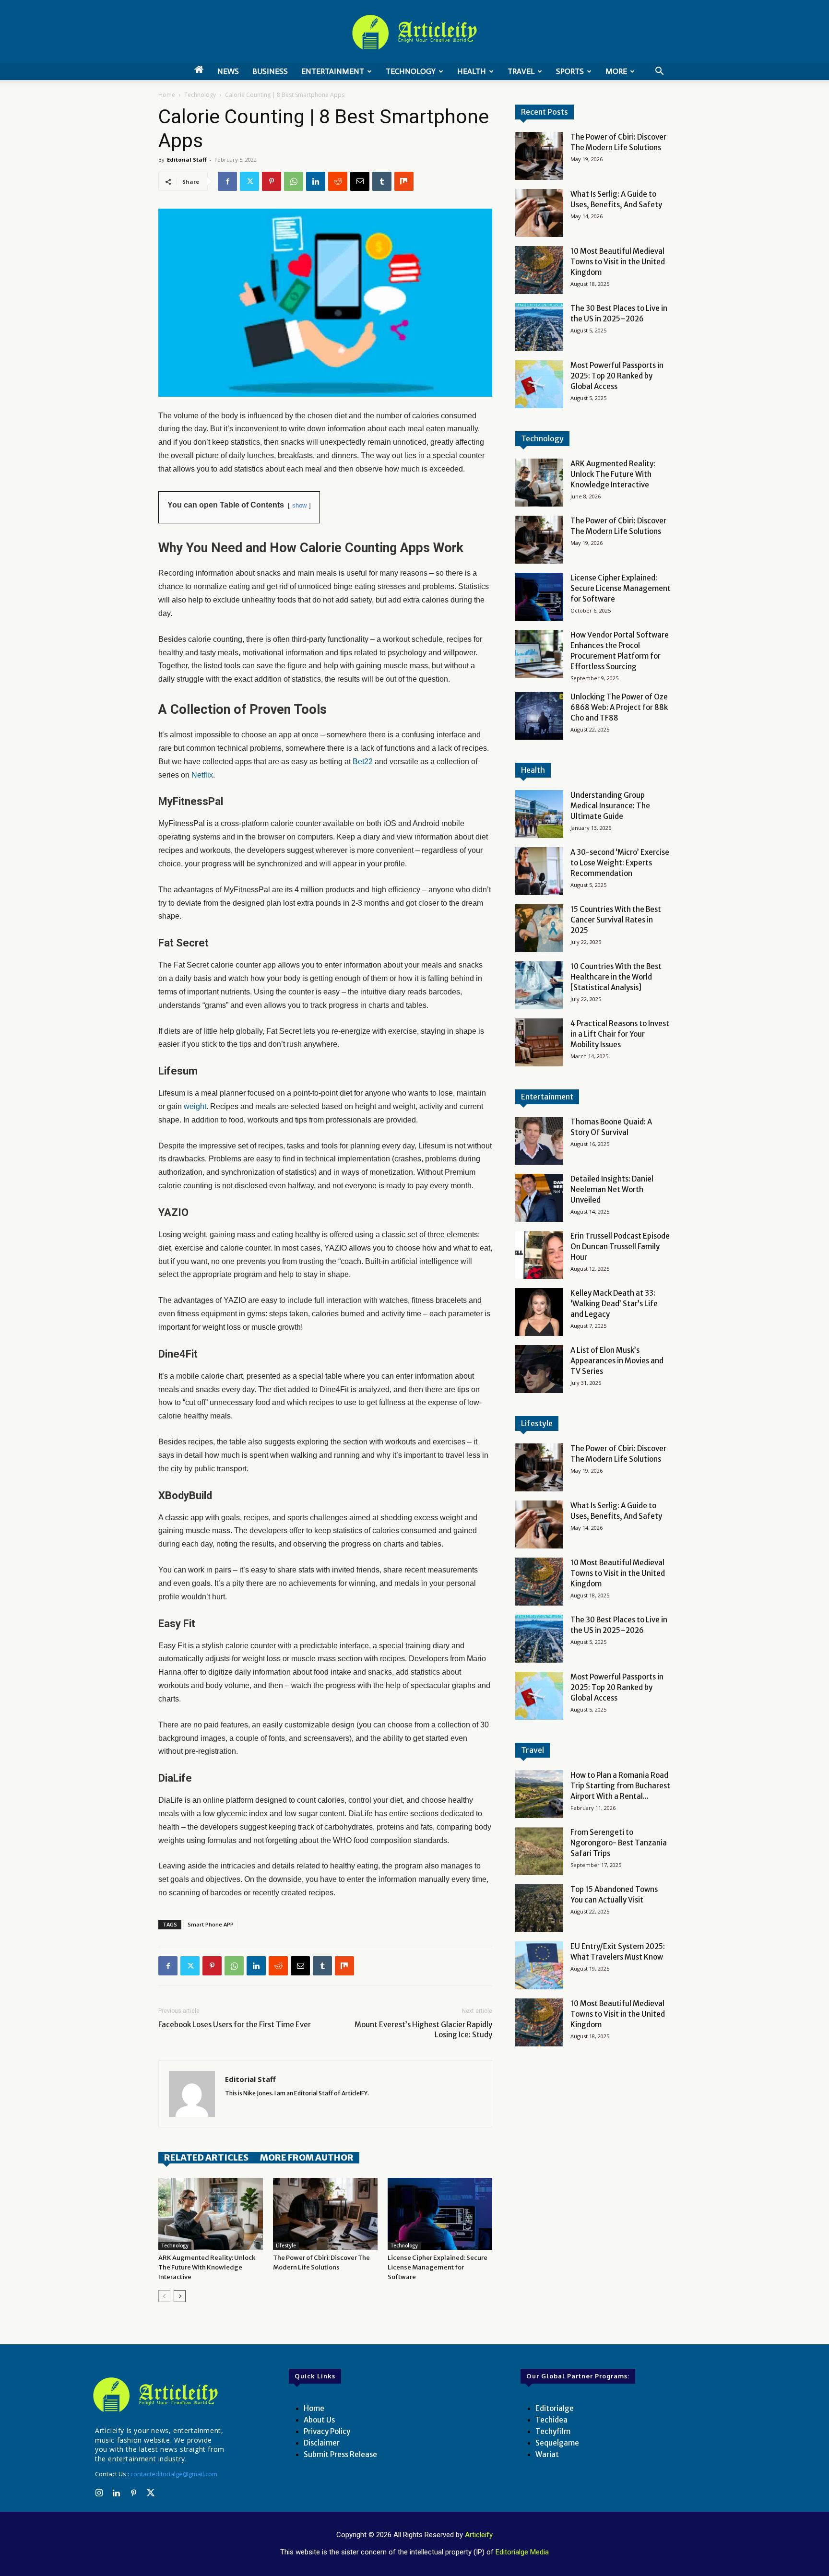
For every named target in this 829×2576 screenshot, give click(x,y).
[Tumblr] (382, 181)
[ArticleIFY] (414, 32)
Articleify (479, 2535)
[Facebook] (227, 181)
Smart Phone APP (211, 1924)
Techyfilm (553, 2431)
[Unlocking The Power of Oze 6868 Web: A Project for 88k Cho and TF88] (539, 716)
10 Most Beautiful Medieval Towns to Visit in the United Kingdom (618, 262)
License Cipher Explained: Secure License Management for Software (438, 2267)
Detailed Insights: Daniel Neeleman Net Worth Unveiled (612, 1189)
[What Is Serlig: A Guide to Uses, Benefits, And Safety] (539, 213)
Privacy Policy (327, 2431)
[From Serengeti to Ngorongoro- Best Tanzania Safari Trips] (539, 1851)
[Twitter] (249, 181)
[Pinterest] (272, 181)
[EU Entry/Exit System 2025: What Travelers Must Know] (539, 1965)
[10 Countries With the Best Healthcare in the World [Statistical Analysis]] (539, 985)
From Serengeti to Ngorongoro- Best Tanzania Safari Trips (619, 1843)
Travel (521, 71)
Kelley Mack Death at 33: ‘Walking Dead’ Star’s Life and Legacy (614, 1304)
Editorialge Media (522, 2552)
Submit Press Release (340, 2454)
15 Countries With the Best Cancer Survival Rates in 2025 (616, 920)
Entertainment (333, 71)
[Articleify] (157, 2395)
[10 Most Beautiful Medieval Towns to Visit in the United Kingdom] (539, 270)
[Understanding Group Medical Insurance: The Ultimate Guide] (539, 814)
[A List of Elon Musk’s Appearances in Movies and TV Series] (539, 1369)
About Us (319, 2420)
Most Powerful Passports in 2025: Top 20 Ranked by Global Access (617, 376)
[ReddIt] (338, 181)
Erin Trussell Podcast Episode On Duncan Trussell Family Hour (620, 1247)
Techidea (551, 2420)
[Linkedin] (316, 181)
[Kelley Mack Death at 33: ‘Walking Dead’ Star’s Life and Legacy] (539, 1312)
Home (167, 95)
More (616, 71)
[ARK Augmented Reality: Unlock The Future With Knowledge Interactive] (211, 2214)
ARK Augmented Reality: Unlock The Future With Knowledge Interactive (207, 2267)
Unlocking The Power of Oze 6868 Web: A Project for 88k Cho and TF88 (619, 707)
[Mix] (404, 181)
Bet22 (363, 762)
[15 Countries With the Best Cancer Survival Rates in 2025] (539, 928)
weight (194, 1106)
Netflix (202, 775)
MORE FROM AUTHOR (307, 2157)
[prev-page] (164, 2296)
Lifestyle (286, 2246)
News (228, 71)
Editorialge (555, 2408)
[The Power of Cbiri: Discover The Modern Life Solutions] (325, 2214)
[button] (659, 72)
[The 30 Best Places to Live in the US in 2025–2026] (539, 327)
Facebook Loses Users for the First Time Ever (235, 2025)
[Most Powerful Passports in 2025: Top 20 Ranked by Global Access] (539, 384)
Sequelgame (557, 2443)
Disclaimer (322, 2443)
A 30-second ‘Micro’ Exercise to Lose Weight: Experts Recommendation (620, 863)
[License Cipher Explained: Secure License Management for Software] (440, 2214)
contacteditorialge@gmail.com (174, 2474)
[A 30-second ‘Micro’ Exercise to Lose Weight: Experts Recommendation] (539, 871)
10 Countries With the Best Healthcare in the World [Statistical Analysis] (616, 977)
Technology (411, 71)
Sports (570, 71)
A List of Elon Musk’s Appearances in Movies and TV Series (617, 1361)
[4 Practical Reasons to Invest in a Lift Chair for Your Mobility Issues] (539, 1042)
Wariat (547, 2454)
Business (270, 71)
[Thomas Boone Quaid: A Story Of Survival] (539, 1141)
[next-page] (180, 2296)
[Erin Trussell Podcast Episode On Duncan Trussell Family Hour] (539, 1255)
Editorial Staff (187, 160)
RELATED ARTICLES (206, 2157)
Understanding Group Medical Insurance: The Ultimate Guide (610, 806)
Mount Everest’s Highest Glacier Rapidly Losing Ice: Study (423, 2030)
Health (472, 71)
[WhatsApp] (294, 181)
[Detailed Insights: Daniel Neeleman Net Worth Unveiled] (539, 1198)
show (299, 505)
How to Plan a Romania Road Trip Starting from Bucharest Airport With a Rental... (620, 1786)
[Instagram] (99, 2493)
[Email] (360, 181)
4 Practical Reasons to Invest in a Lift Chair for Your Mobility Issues (620, 1034)
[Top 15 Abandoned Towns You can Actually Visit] (539, 1908)
